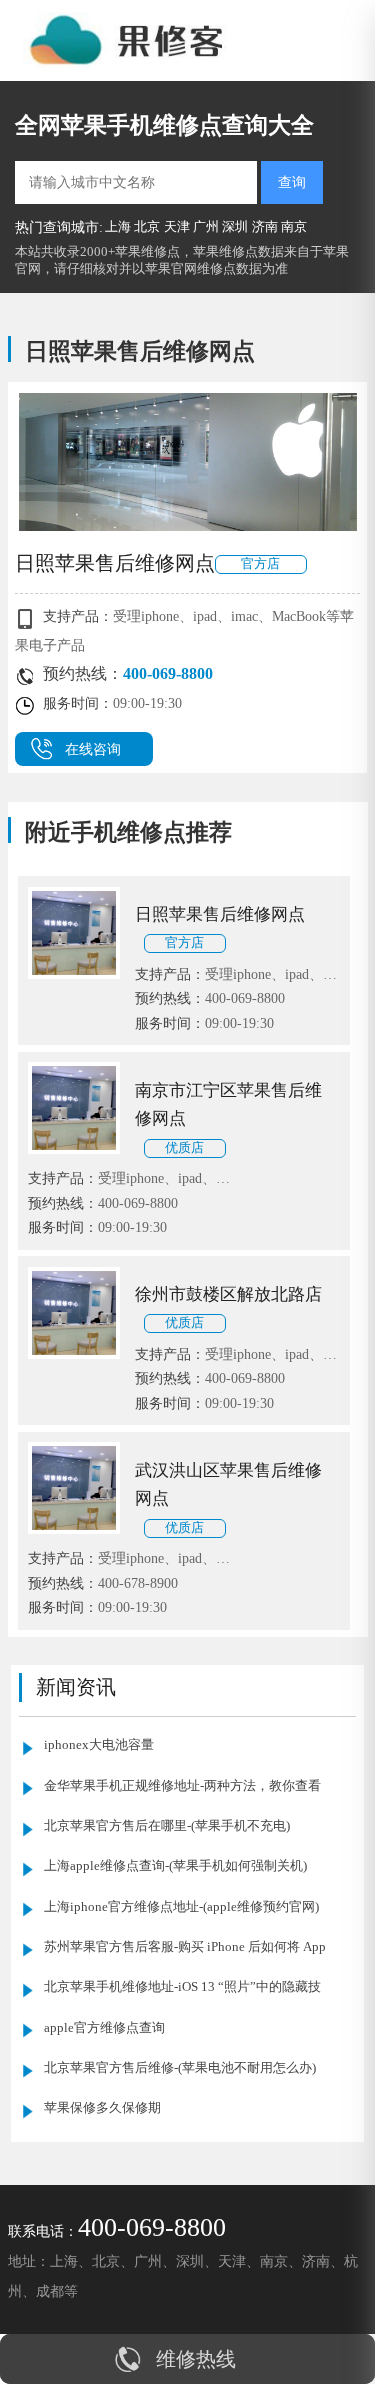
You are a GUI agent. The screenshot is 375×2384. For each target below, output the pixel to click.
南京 (294, 226)
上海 (118, 226)
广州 (206, 226)
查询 (292, 182)
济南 (265, 226)
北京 (147, 226)
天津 (177, 226)
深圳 (235, 226)
